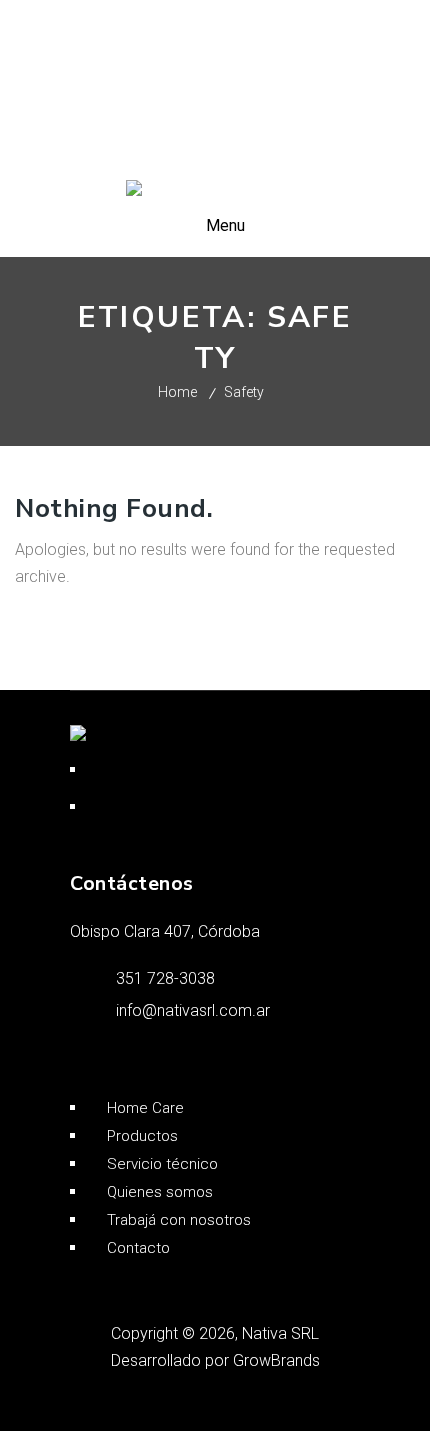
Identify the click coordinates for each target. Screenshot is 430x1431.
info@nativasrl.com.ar (193, 1010)
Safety (244, 392)
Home (177, 392)
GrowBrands (276, 1360)
